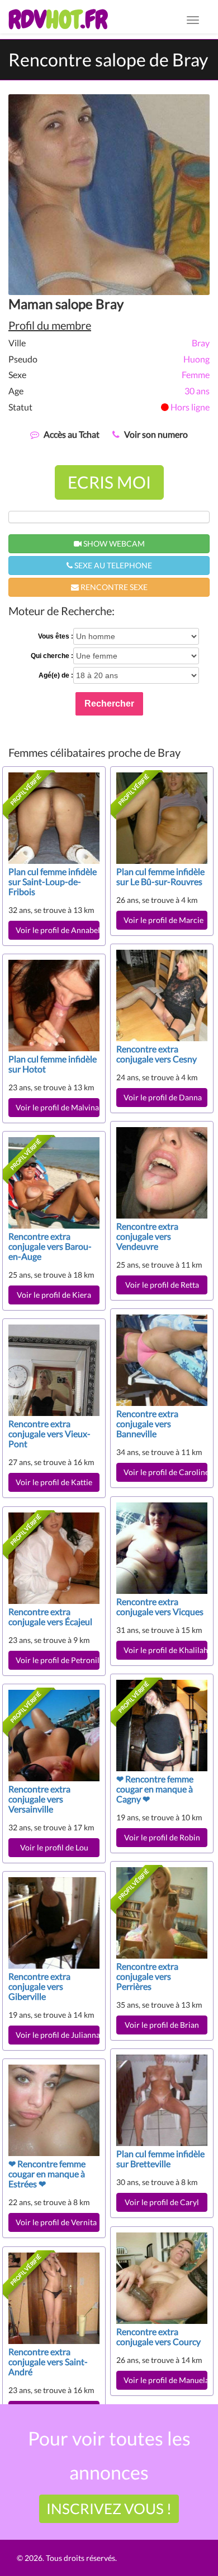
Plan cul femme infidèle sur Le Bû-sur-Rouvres (160, 876)
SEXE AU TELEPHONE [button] (112, 565)
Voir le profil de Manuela (165, 2380)
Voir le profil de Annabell (58, 930)
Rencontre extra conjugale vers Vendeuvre (147, 1236)
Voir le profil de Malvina (57, 1107)
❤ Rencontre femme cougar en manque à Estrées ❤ (47, 2174)
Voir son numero (156, 434)
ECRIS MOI (109, 482)
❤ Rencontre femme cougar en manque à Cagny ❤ (155, 1789)
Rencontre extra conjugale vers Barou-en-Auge (50, 1246)
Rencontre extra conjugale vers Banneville (147, 1424)
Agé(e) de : (56, 675)
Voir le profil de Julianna (58, 2035)
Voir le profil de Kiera (54, 1295)
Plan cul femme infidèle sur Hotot (53, 1064)
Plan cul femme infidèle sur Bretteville (160, 2159)
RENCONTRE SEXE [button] (113, 587)
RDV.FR (58, 20)
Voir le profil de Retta (162, 1285)
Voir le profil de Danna (163, 1097)
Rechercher (109, 704)
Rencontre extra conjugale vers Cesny (157, 1054)
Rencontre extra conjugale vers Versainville (39, 1799)
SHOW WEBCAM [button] (113, 543)
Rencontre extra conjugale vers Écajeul (50, 1616)
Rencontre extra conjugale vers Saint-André (48, 2362)
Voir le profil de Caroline (165, 1472)
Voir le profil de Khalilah (165, 1650)
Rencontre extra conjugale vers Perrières (147, 1976)
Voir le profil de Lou (54, 1847)
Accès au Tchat (72, 434)
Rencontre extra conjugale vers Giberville (39, 1986)
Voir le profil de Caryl (162, 2202)
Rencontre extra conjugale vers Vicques (160, 1606)
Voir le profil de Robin (162, 1837)
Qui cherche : (52, 656)
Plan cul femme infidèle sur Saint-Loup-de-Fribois (53, 881)
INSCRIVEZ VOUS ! (109, 2509)
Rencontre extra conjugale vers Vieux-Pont (49, 1434)
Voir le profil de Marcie (163, 920)
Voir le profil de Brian (162, 2025)
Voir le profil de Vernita (56, 2222)
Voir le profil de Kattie (54, 1482)
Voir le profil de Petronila (58, 1660)
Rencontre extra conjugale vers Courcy (158, 2336)
